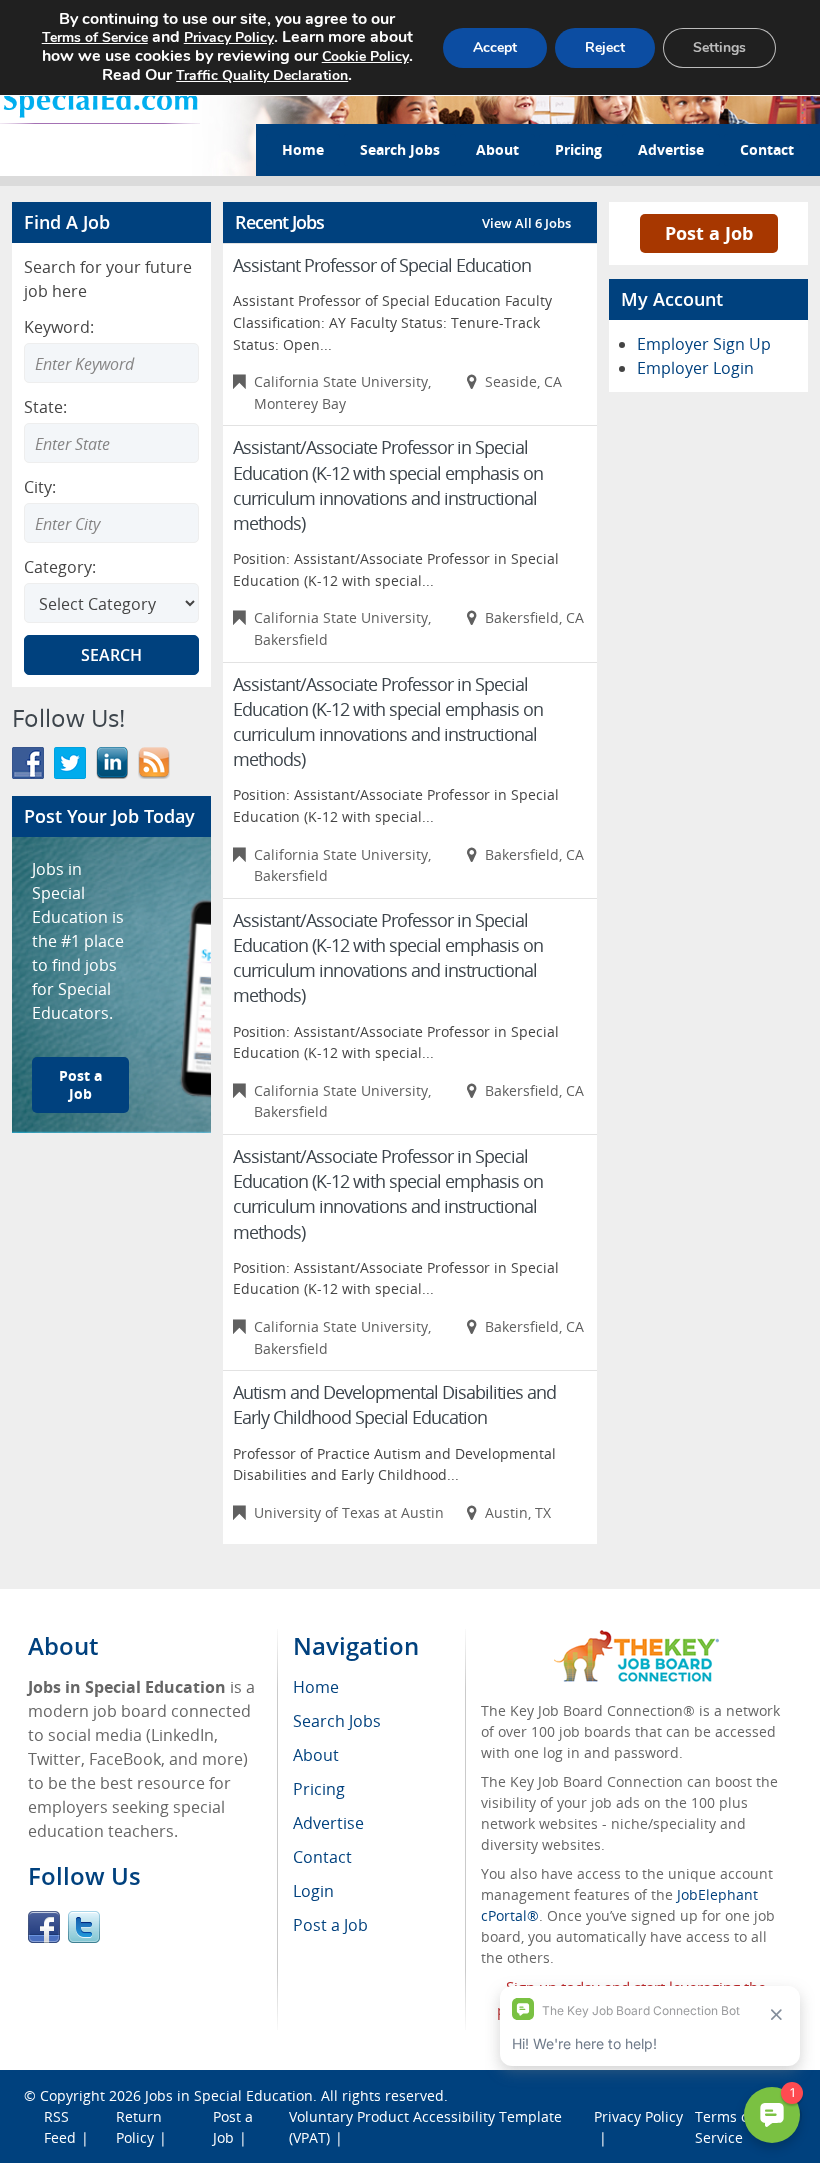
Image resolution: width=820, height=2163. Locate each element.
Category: (60, 567)
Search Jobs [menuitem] (337, 1721)
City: (40, 487)
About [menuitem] (316, 1755)
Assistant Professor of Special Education (382, 265)
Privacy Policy (229, 37)
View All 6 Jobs (526, 223)
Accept (495, 47)
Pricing (578, 149)
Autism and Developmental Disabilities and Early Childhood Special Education (394, 1404)
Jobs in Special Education (229, 2095)
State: (45, 407)
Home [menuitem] (316, 1687)
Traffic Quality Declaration (262, 75)
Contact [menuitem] (322, 1857)
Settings (719, 47)
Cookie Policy (365, 56)
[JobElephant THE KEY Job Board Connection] (636, 1639)
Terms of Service (95, 37)
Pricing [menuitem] (319, 1789)
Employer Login (695, 368)
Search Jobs (400, 149)
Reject (605, 47)
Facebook (44, 1927)
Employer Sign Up (704, 344)
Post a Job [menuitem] (330, 1925)
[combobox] (111, 443)
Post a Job (80, 1084)
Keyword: (59, 327)
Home (303, 149)
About (497, 149)
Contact (767, 149)
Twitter (84, 1927)
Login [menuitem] (313, 1891)
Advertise (671, 149)
